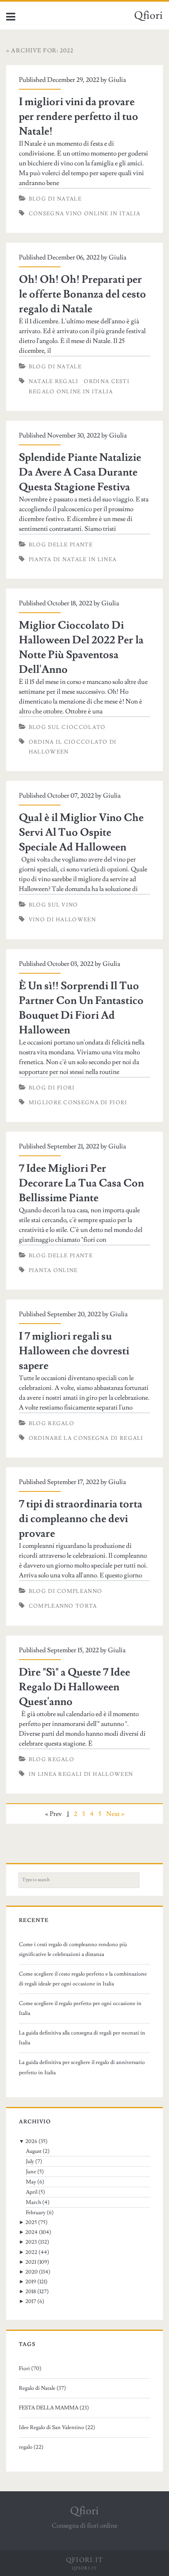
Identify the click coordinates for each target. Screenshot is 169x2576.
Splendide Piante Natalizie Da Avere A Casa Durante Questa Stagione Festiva (80, 472)
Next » (115, 1814)
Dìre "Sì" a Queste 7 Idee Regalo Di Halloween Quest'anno (74, 1687)
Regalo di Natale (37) (42, 2388)
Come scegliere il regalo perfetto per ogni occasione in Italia (80, 2008)
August (34, 2151)
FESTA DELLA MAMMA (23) (54, 2408)
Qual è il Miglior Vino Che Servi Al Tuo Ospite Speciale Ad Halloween (81, 832)
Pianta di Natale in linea (73, 559)
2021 (31, 2262)
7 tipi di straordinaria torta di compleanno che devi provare (81, 1519)
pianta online (53, 1270)
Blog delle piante (61, 545)
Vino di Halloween (62, 920)
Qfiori (148, 16)
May (31, 2182)
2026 (31, 2141)
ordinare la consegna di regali (86, 1438)
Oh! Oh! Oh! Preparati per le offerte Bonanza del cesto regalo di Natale (82, 294)
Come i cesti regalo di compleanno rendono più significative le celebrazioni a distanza (73, 1949)
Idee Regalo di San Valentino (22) (57, 2427)
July (30, 2161)
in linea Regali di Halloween (81, 1774)
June (31, 2172)
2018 (31, 2292)
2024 (32, 2232)
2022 (31, 2252)
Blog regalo (51, 1423)
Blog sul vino (54, 905)
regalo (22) (31, 2447)
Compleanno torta (63, 1606)
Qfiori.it (84, 2568)
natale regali (54, 381)
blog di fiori (52, 1088)
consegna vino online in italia (85, 214)
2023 (31, 2242)
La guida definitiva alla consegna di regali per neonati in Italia (82, 2038)
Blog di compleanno (65, 1591)
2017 (31, 2301)
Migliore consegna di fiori (78, 1103)
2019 (31, 2282)
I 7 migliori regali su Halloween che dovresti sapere (74, 1351)
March (33, 2202)
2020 (32, 2272)
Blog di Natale (55, 199)
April (32, 2192)
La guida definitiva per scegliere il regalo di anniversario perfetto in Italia (82, 2067)
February (36, 2213)
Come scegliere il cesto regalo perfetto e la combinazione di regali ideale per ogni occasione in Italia (83, 1979)
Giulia (117, 80)
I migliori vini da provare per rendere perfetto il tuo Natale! (79, 117)
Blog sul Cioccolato (67, 727)
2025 (31, 2222)
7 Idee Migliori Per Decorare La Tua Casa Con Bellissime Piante (81, 1183)
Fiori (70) (30, 2368)
